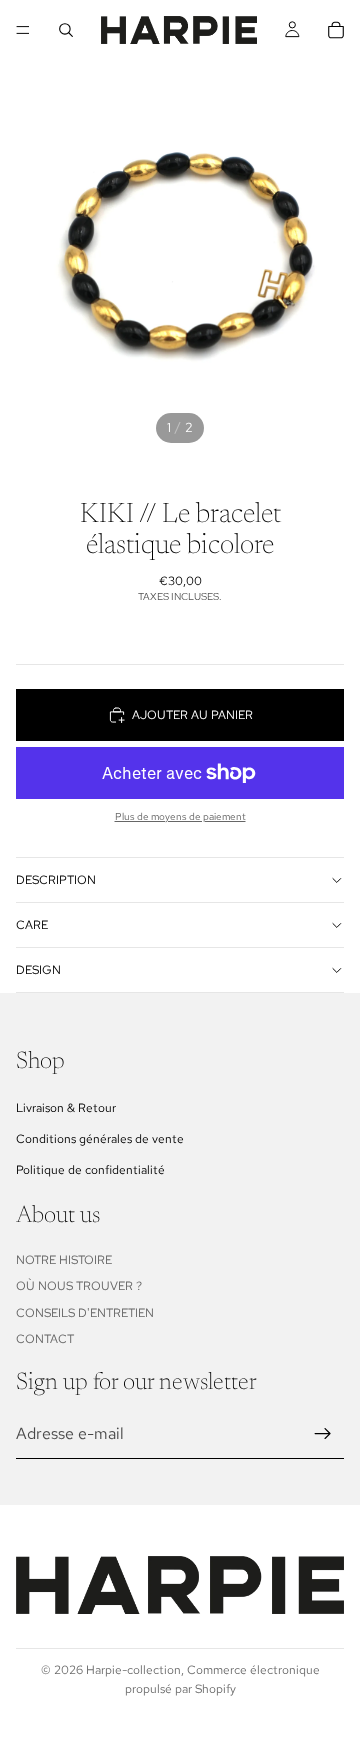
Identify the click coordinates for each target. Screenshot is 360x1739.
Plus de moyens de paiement (180, 816)
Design (38, 970)
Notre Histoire (64, 1260)
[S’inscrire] (323, 1434)
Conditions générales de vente (100, 1139)
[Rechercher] (66, 30)
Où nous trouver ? (79, 1286)
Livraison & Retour (66, 1108)
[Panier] (336, 30)
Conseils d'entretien (85, 1313)
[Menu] (23, 30)
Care (32, 925)
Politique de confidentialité (90, 1170)
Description (56, 880)
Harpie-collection (133, 1670)
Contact (45, 1339)
